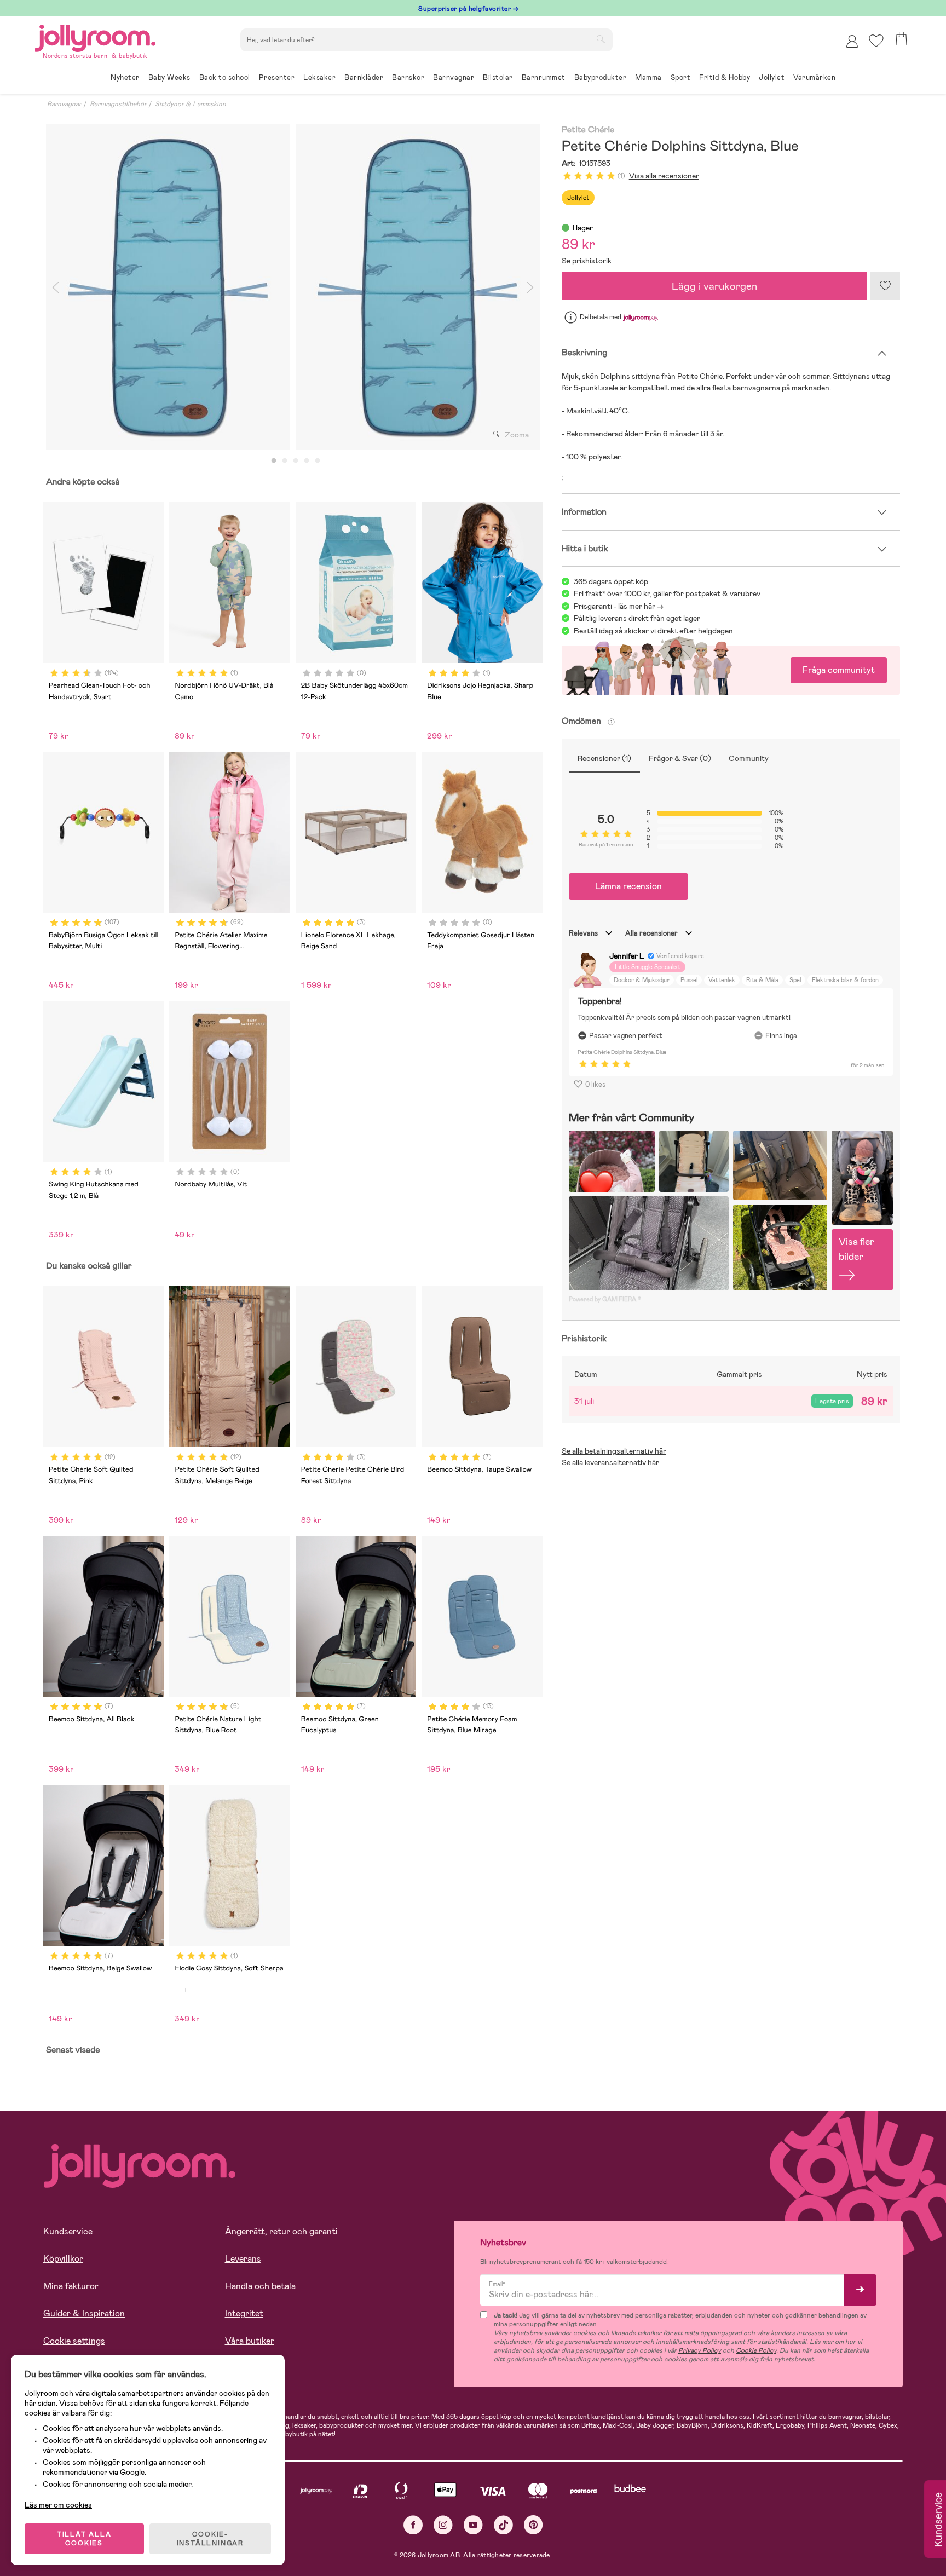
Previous (55, 287)
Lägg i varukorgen (714, 286)
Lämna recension (628, 886)
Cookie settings (74, 2341)
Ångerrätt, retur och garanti (281, 2231)
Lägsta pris (832, 1401)
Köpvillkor (63, 2259)
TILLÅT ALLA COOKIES (84, 2539)
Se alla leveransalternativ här (610, 1462)
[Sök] (601, 39)
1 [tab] (274, 461)
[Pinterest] (533, 2525)
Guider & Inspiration (84, 2313)
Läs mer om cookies (58, 2505)
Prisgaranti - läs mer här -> (619, 606)
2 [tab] (285, 461)
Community (749, 758)
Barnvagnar (64, 104)
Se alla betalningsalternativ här (614, 1451)
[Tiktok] (503, 2525)
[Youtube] (473, 2525)
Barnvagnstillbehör (118, 104)
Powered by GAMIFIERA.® (605, 1299)
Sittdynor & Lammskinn (191, 104)
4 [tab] (307, 461)
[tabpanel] (168, 287)
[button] (876, 41)
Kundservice (68, 2231)
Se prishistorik (587, 261)
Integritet (244, 2313)
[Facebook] (413, 2525)
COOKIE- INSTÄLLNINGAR (210, 2539)
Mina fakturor (71, 2286)
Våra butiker (250, 2341)
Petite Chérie (588, 130)
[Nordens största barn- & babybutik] (95, 36)
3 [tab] (296, 461)
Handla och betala (260, 2286)
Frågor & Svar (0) (680, 758)
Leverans (243, 2259)
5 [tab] (318, 461)
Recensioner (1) (604, 758)
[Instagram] (443, 2525)
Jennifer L (627, 956)
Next (530, 287)
